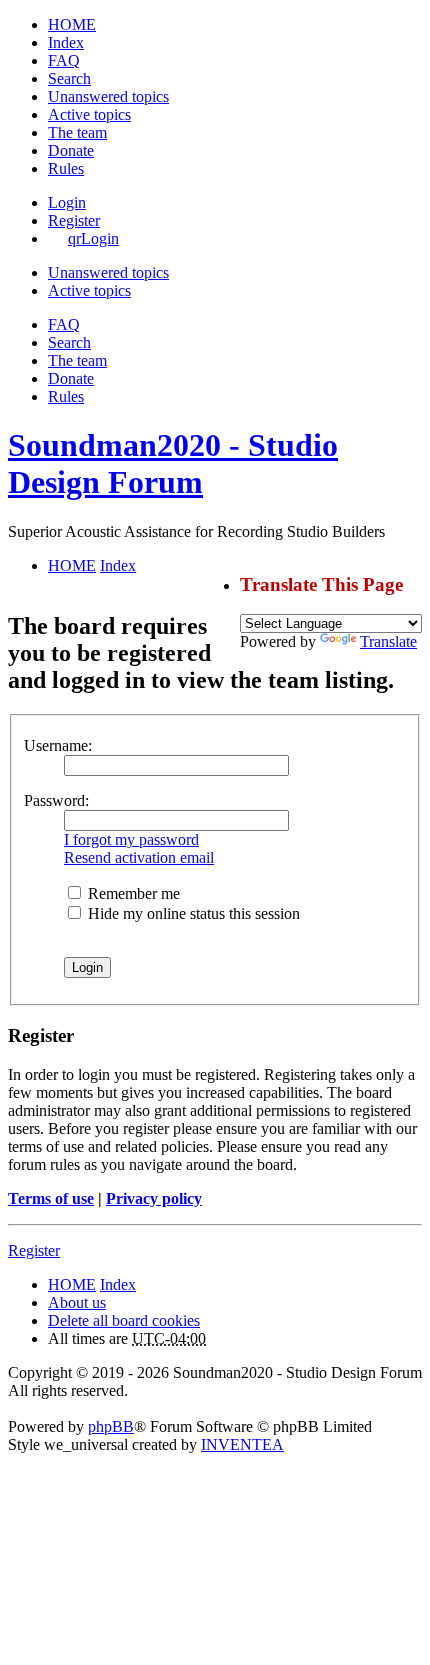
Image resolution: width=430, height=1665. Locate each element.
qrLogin (93, 238)
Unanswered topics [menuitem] (108, 96)
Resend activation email (139, 857)
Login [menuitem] (67, 202)
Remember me (132, 893)
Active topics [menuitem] (89, 114)
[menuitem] (71, 150)
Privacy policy (154, 1198)
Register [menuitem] (74, 220)
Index (118, 1284)
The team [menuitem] (77, 132)
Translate (388, 641)
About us (77, 1302)
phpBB (111, 1426)
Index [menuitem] (66, 42)
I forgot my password (131, 839)
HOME (72, 1284)
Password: (56, 800)
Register (34, 1250)
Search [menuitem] (69, 78)
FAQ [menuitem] (64, 60)
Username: (58, 745)
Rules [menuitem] (66, 168)
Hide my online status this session (192, 913)
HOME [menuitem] (72, 24)
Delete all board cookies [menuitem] (124, 1320)
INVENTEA (242, 1444)
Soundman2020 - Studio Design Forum (173, 463)
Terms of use (51, 1198)
